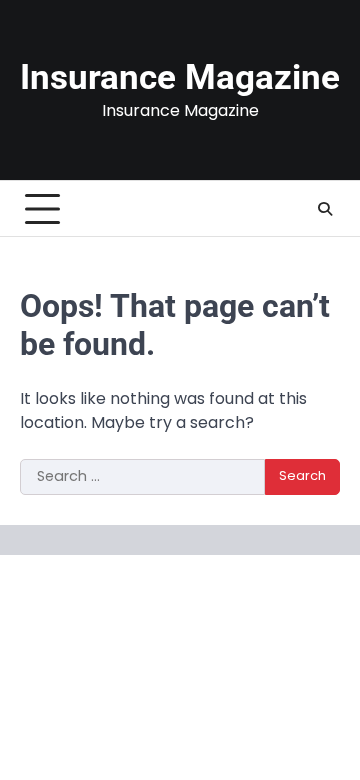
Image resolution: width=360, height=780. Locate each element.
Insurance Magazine (180, 77)
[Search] (325, 209)
